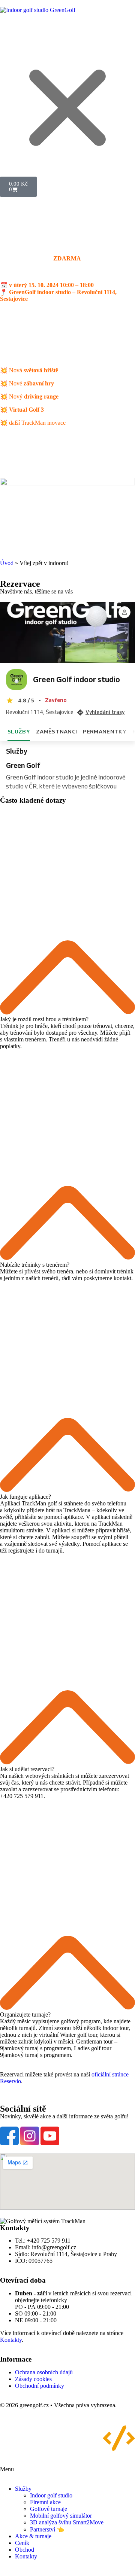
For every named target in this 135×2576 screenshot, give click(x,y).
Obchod (25, 2550)
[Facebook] (9, 2136)
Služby (23, 2489)
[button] (67, 913)
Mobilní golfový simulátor (61, 2516)
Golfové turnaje (49, 2509)
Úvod (7, 563)
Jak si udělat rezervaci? (27, 1769)
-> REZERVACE (79, 344)
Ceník (22, 2543)
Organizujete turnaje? (25, 2015)
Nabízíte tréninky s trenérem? (35, 1265)
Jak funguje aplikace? (25, 1497)
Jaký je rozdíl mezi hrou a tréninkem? (44, 1019)
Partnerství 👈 (47, 2529)
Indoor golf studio (51, 2495)
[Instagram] (30, 2136)
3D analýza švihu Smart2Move (67, 2522)
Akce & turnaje (33, 2536)
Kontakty (11, 2340)
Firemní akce (45, 2502)
